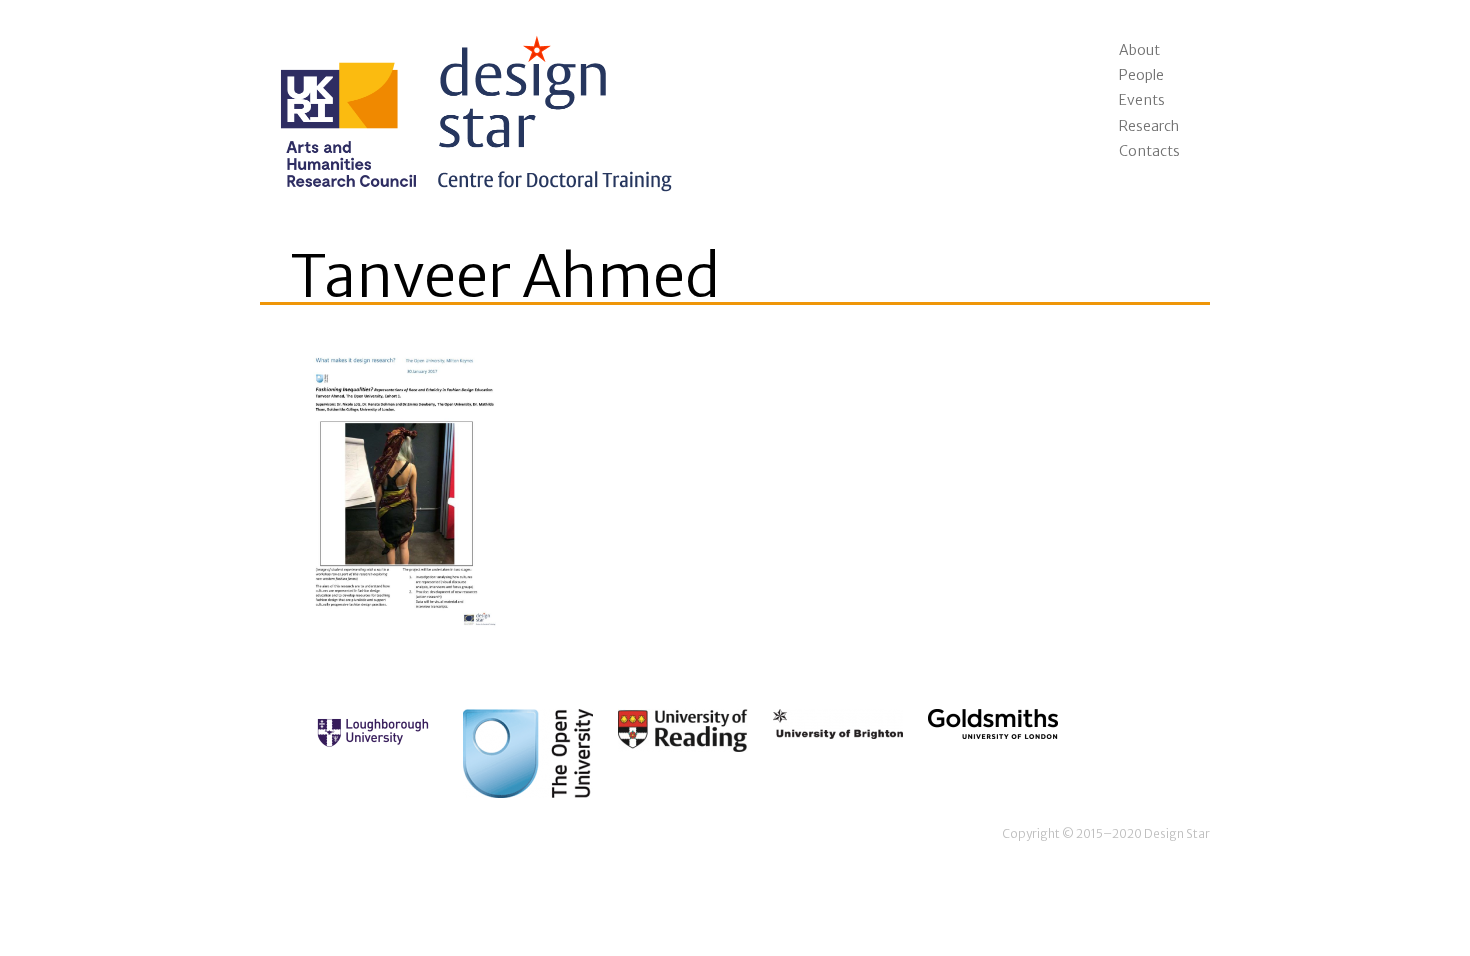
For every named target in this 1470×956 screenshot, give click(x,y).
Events (1142, 100)
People (1141, 75)
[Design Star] (470, 106)
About (1139, 50)
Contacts (1149, 151)
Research (1149, 126)
